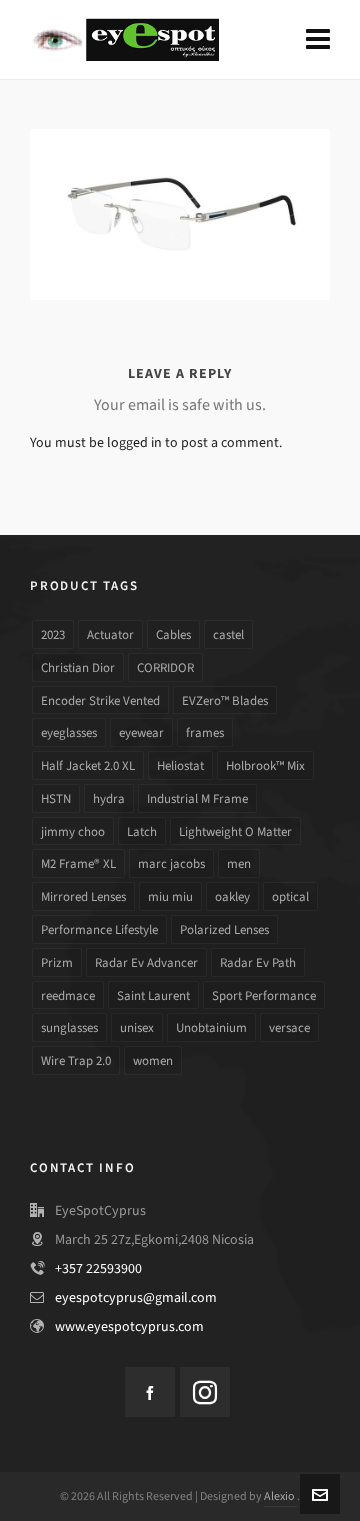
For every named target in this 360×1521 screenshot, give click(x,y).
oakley (232, 896)
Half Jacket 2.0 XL (88, 765)
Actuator (110, 634)
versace (289, 1027)
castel (228, 634)
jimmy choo (73, 831)
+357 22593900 (98, 1268)
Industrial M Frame (197, 798)
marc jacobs (171, 863)
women (153, 1060)
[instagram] (205, 1392)
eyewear (141, 732)
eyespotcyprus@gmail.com (136, 1297)
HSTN (56, 798)
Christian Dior (78, 667)
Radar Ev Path (258, 962)
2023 (53, 634)
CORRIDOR (165, 667)
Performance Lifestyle (99, 929)
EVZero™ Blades (225, 700)
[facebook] (150, 1392)
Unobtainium (211, 1027)
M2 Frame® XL (78, 863)
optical (290, 896)
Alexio (280, 1496)
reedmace (68, 995)
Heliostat (180, 765)
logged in (134, 442)
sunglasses (69, 1027)
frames (205, 732)
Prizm (57, 962)
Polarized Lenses (224, 929)
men (239, 863)
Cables (173, 634)
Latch (142, 831)
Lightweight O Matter (235, 831)
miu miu (170, 896)
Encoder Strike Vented (100, 700)
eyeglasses (69, 732)
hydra (109, 798)
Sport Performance (264, 995)
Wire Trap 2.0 (76, 1060)
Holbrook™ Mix (265, 765)
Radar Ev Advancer (146, 962)
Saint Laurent (153, 995)
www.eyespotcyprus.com (129, 1326)
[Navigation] (318, 40)
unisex (137, 1027)
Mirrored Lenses (83, 896)
